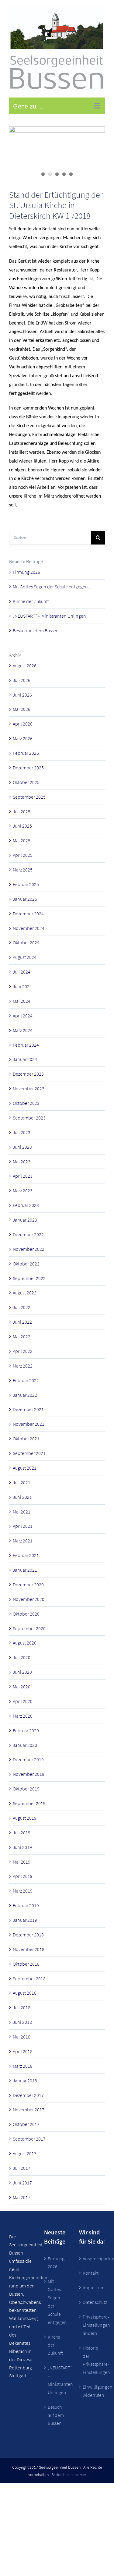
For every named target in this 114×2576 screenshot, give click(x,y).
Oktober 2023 (26, 1103)
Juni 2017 (22, 2183)
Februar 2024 (26, 1045)
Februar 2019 (26, 1905)
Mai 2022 (22, 1336)
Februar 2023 (26, 1205)
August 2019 (25, 1818)
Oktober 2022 (26, 1264)
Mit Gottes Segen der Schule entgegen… (53, 587)
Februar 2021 (26, 1555)
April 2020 (23, 1701)
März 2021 (23, 1541)
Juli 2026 (22, 680)
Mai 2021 (22, 1512)
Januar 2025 (25, 899)
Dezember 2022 (28, 1234)
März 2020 (23, 1716)
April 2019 (23, 1876)
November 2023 (29, 1088)
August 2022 (25, 1293)
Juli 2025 (22, 811)
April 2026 (23, 724)
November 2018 (29, 1949)
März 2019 (23, 1891)
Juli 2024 (22, 972)
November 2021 (29, 1424)
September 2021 (29, 1453)
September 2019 (29, 1803)
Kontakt (91, 2273)
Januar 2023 (25, 1220)
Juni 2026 (22, 695)
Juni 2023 (22, 1147)
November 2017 (29, 2109)
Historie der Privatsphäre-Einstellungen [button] (92, 2360)
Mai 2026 (22, 709)
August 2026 (25, 665)
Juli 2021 (22, 1482)
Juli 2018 (22, 2007)
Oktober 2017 (26, 2124)
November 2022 (29, 1249)
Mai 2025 (22, 840)
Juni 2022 (22, 1322)
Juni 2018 (22, 2022)
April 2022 (23, 1351)
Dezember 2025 (28, 768)
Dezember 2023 (28, 1074)
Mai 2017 (22, 2197)
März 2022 (23, 1366)
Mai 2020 (22, 1687)
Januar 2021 (25, 1570)
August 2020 (25, 1643)
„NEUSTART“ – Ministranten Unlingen (49, 616)
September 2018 (29, 1978)
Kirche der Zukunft (31, 601)
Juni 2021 (22, 1497)
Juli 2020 (22, 1657)
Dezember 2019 (28, 1759)
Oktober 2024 (26, 942)
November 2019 (29, 1774)
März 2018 (23, 2066)
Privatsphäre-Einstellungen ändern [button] (92, 2325)
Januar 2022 (25, 1395)
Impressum (92, 2287)
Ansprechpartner (92, 2258)
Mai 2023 (22, 1162)
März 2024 (23, 1030)
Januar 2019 (25, 1920)
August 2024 (25, 957)
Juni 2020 (22, 1672)
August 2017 (25, 2153)
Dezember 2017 (28, 2095)
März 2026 (23, 738)
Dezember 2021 (28, 1409)
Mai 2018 (22, 2037)
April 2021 (23, 1526)
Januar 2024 (25, 1059)
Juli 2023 (22, 1132)
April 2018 (23, 2051)
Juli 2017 (22, 2168)
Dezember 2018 (28, 1935)
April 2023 (23, 1176)
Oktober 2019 (26, 1789)
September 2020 (29, 1628)
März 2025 (23, 870)
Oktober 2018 (26, 1964)
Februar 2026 (26, 753)
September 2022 (29, 1278)
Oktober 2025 (26, 782)
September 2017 (29, 2139)
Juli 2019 (22, 1833)
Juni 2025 (22, 826)
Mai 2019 (22, 1862)
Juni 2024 (22, 986)
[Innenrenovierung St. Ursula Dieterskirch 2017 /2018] (57, 153)
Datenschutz (92, 2302)
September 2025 (29, 797)
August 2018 (25, 1993)
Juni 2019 (22, 1847)
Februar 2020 (26, 1730)
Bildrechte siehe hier (69, 2475)
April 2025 (23, 855)
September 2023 (29, 1118)
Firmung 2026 (26, 572)
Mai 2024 (22, 1001)
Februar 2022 (26, 1380)
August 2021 (25, 1468)
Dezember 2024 (28, 914)
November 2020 (29, 1599)
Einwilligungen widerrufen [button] (92, 2391)
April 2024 (23, 1016)
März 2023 (23, 1190)
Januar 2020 (25, 1745)
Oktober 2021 (26, 1439)
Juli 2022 (22, 1307)
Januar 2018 (25, 2081)
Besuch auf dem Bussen (36, 630)
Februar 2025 (26, 884)
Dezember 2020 (28, 1584)
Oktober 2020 (26, 1614)
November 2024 (29, 928)
